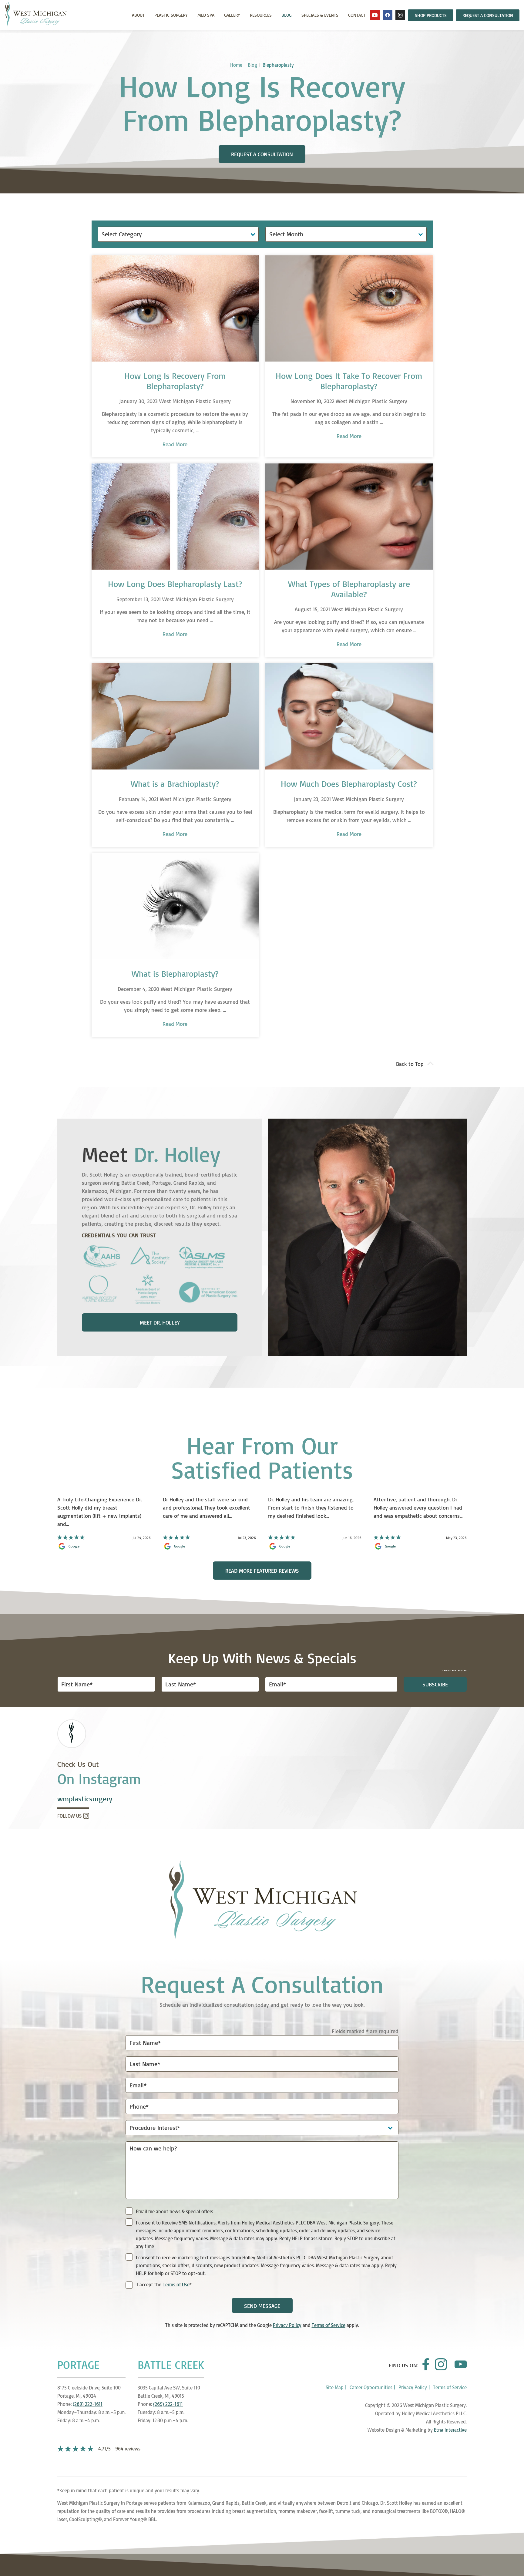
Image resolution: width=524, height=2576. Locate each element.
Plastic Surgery (171, 15)
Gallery (232, 15)
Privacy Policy (287, 2325)
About (138, 15)
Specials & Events (320, 15)
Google (74, 1546)
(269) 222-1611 (88, 2404)
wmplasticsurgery (85, 1799)
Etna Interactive (450, 2430)
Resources (261, 15)
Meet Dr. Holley (160, 1322)
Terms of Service (329, 2325)
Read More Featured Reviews (262, 1571)
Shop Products (431, 15)
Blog (286, 15)
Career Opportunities (371, 2387)
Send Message (262, 2306)
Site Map (335, 2387)
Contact (357, 15)
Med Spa (206, 15)
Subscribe (435, 1684)
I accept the (149, 2285)
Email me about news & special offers (175, 2211)
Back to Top (410, 1064)
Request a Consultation (488, 15)
